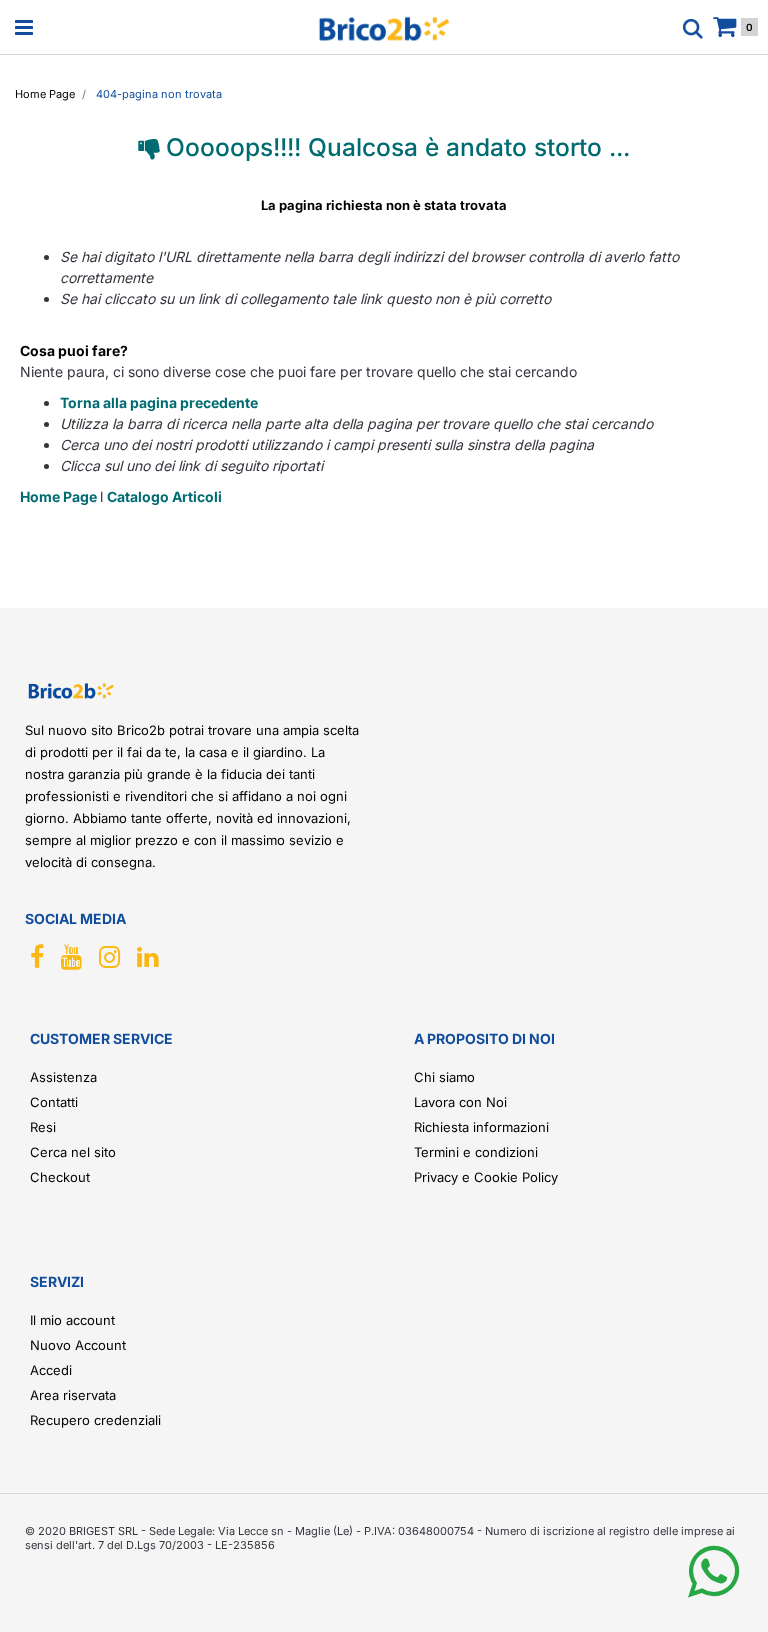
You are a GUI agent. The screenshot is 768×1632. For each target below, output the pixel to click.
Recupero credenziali (95, 1420)
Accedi (51, 1370)
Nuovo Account (78, 1345)
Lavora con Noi (460, 1102)
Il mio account (72, 1320)
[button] (713, 1587)
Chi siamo (444, 1077)
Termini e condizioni (476, 1152)
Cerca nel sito (73, 1152)
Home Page (60, 496)
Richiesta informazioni (481, 1127)
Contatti (54, 1102)
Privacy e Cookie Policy (486, 1177)
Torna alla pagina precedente (159, 402)
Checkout (60, 1177)
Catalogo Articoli (164, 496)
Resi (43, 1127)
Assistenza (63, 1077)
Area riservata (73, 1395)
